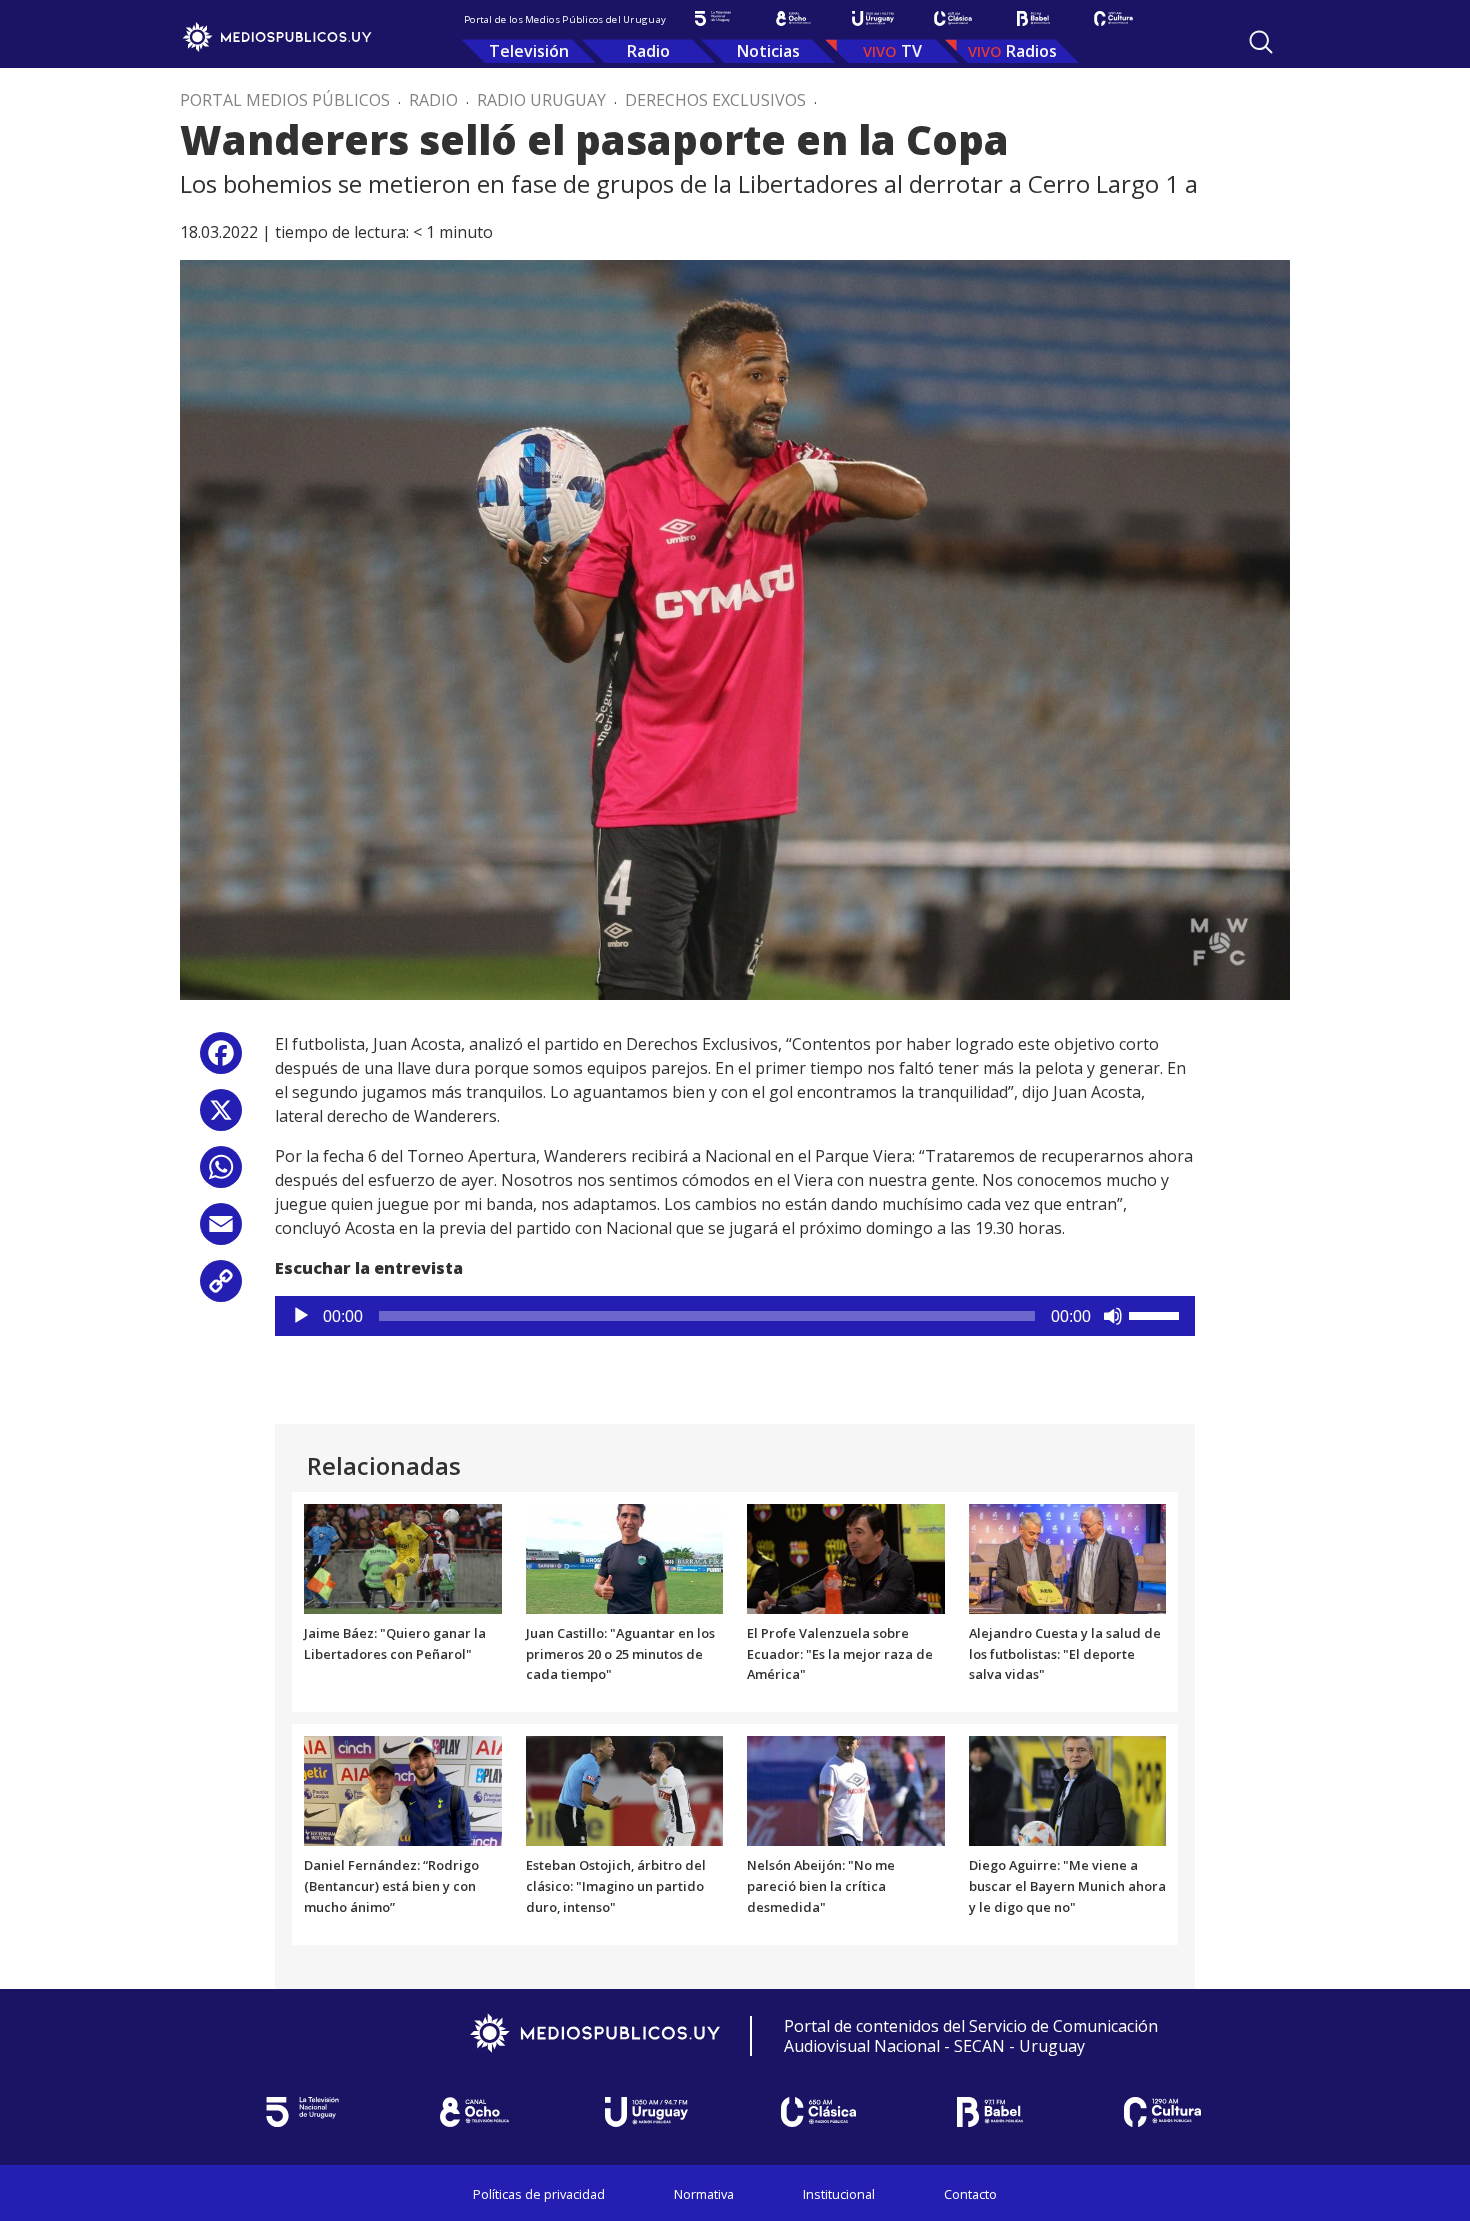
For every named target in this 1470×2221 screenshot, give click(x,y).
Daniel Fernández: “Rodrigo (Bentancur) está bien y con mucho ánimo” (391, 1886)
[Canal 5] (713, 18)
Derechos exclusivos (715, 100)
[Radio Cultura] (1113, 18)
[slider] (1157, 1314)
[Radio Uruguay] (873, 18)
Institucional (839, 2194)
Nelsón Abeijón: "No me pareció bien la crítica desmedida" (821, 1886)
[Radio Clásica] (953, 18)
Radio (648, 51)
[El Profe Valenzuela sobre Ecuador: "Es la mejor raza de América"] (846, 1557)
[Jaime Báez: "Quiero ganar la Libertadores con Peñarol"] (403, 1557)
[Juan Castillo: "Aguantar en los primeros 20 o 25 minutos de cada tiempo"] (625, 1557)
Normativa (704, 2194)
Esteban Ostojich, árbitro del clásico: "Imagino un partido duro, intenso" (616, 1886)
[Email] (221, 1231)
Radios (1031, 51)
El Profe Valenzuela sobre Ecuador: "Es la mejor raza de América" (840, 1654)
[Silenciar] (1113, 1316)
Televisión (529, 51)
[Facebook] (221, 1060)
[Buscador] (1261, 42)
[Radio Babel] (1033, 18)
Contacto (970, 2194)
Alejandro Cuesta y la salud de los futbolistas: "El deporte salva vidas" (1065, 1654)
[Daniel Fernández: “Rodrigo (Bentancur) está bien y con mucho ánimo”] (403, 1790)
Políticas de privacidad (539, 2194)
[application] (735, 1316)
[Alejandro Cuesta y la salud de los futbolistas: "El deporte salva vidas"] (1068, 1557)
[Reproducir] (301, 1316)
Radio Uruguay (541, 100)
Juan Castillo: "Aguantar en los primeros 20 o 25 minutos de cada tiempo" (620, 1654)
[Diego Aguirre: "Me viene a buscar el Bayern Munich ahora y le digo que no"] (1068, 1790)
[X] (221, 1117)
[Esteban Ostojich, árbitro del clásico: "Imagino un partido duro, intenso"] (625, 1790)
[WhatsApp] (221, 1174)
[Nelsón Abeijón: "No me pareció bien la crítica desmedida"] (846, 1790)
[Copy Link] (221, 1288)
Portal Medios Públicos (285, 100)
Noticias (768, 51)
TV (911, 51)
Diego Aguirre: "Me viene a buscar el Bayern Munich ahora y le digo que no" (1067, 1886)
